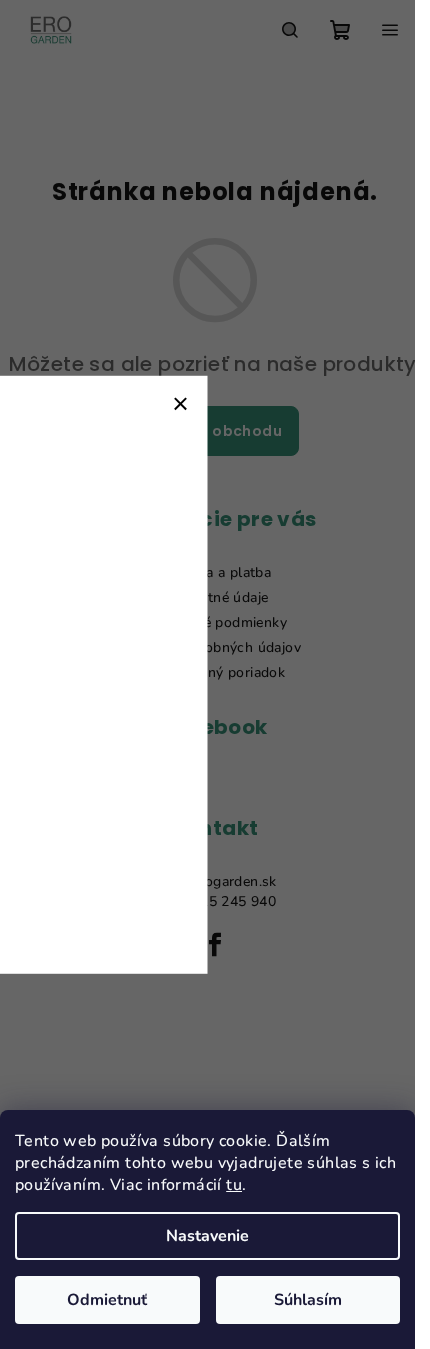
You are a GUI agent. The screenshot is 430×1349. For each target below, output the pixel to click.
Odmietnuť (107, 1300)
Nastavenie (207, 1236)
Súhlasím (308, 1300)
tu (234, 1185)
